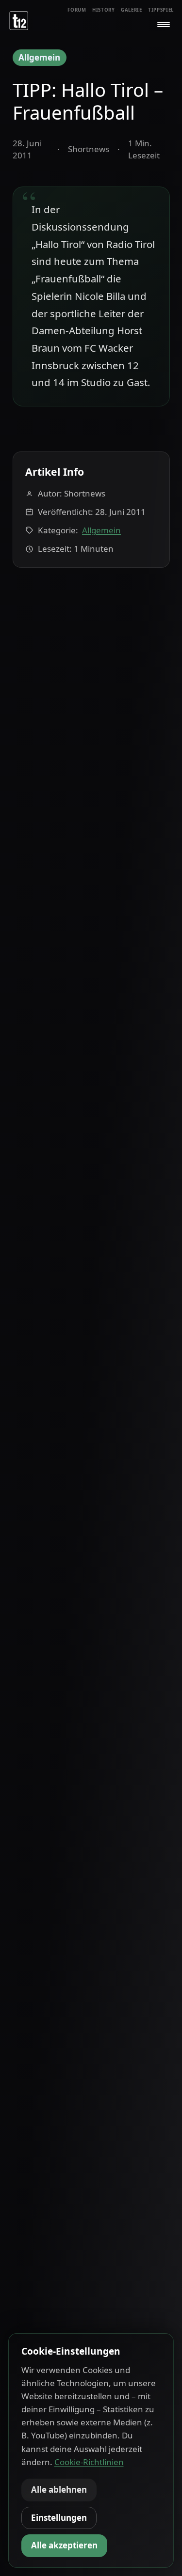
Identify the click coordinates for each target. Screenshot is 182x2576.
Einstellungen (59, 2518)
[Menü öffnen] (164, 25)
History (104, 10)
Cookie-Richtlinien (89, 2462)
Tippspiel (161, 10)
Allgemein (39, 57)
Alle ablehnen (59, 2490)
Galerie (132, 10)
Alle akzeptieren (64, 2545)
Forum (77, 10)
